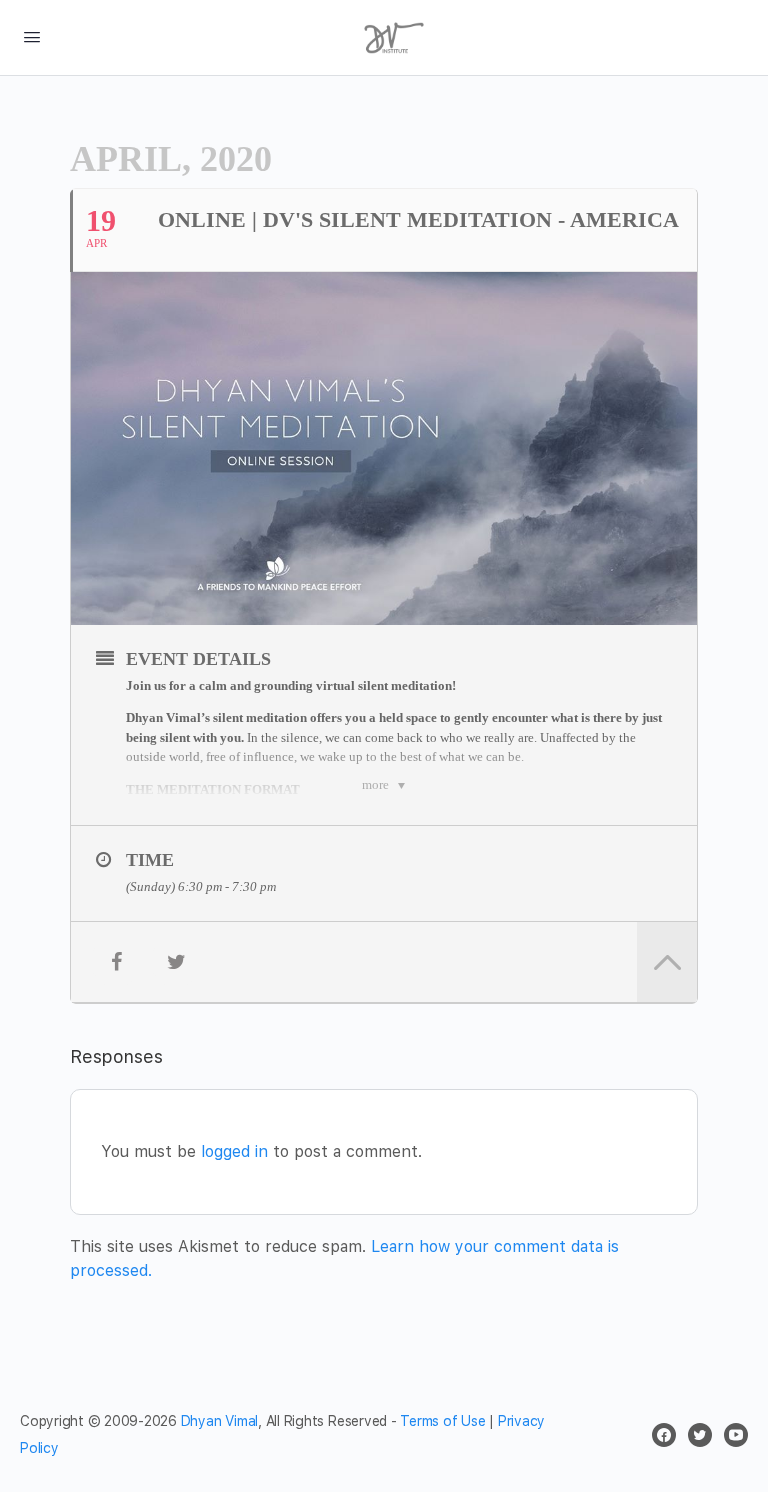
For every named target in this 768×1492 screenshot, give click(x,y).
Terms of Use (442, 1421)
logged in (234, 1151)
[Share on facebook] (116, 962)
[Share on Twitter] (176, 962)
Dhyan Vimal (219, 1421)
